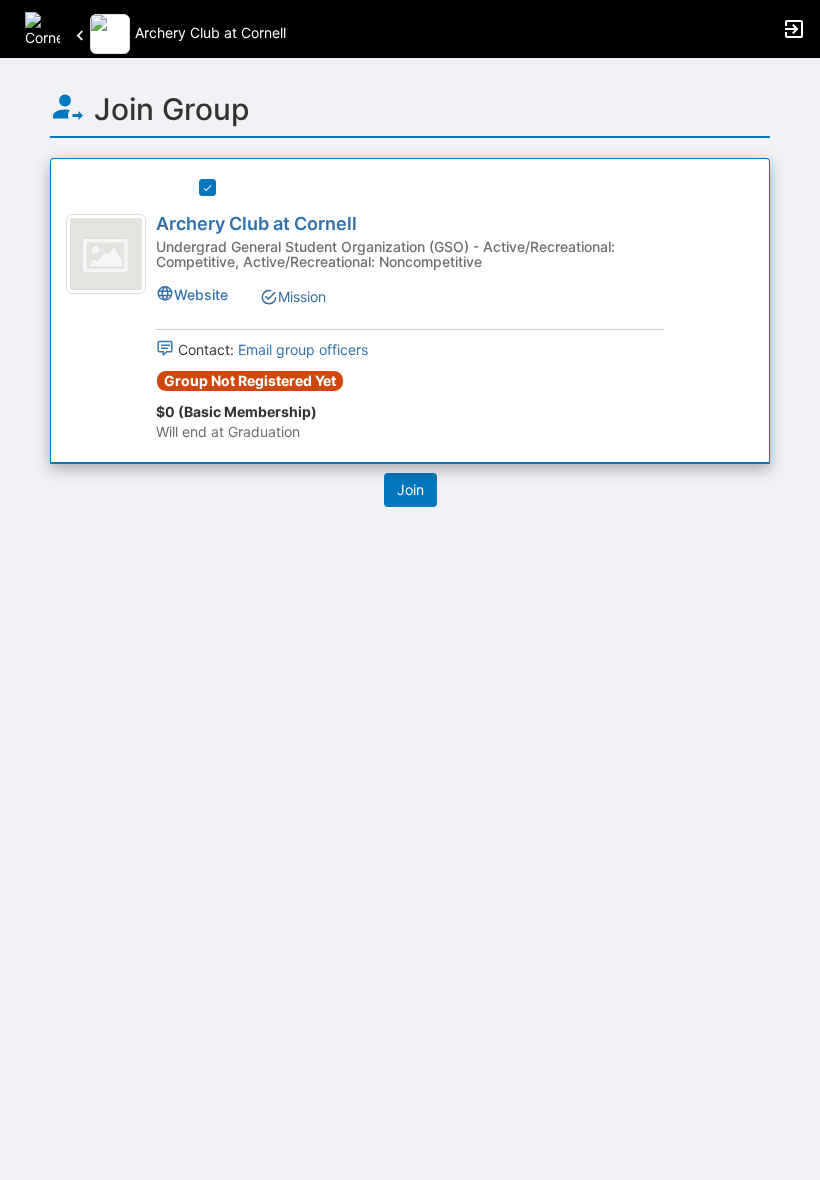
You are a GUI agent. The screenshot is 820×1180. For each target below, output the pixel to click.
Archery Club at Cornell (256, 223)
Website (201, 294)
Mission (302, 296)
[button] (42, 27)
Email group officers (303, 349)
